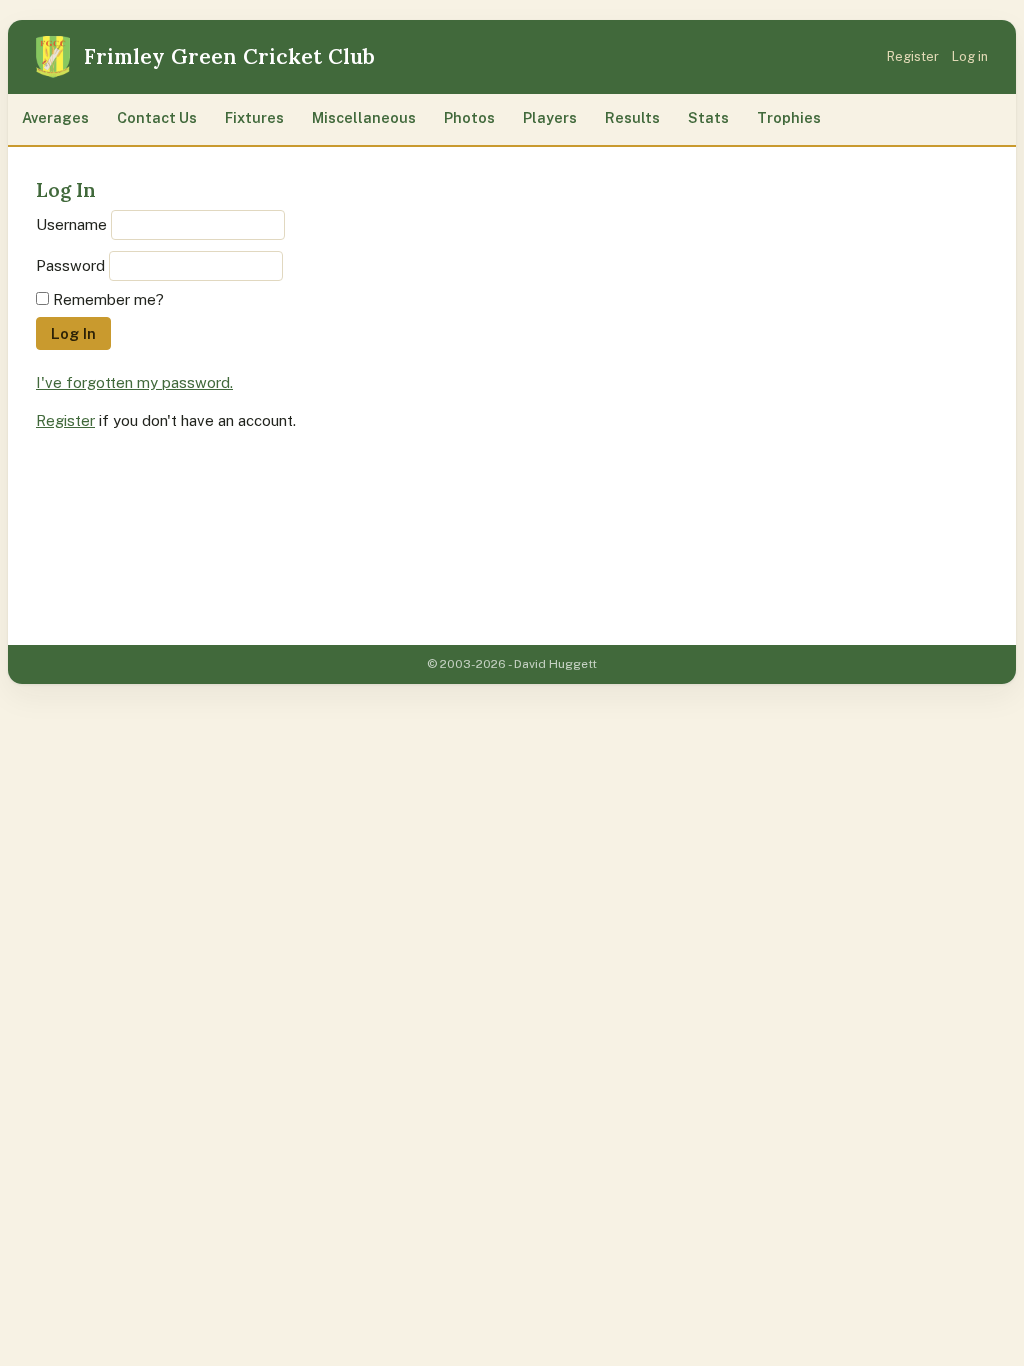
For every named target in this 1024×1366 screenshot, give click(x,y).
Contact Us (157, 117)
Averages (55, 117)
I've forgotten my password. (134, 382)
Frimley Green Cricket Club (229, 56)
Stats (708, 117)
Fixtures (254, 117)
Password (70, 265)
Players (550, 117)
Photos (469, 117)
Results (632, 117)
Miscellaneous (364, 117)
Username (71, 224)
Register (913, 56)
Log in (970, 56)
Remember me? (108, 299)
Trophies (789, 117)
